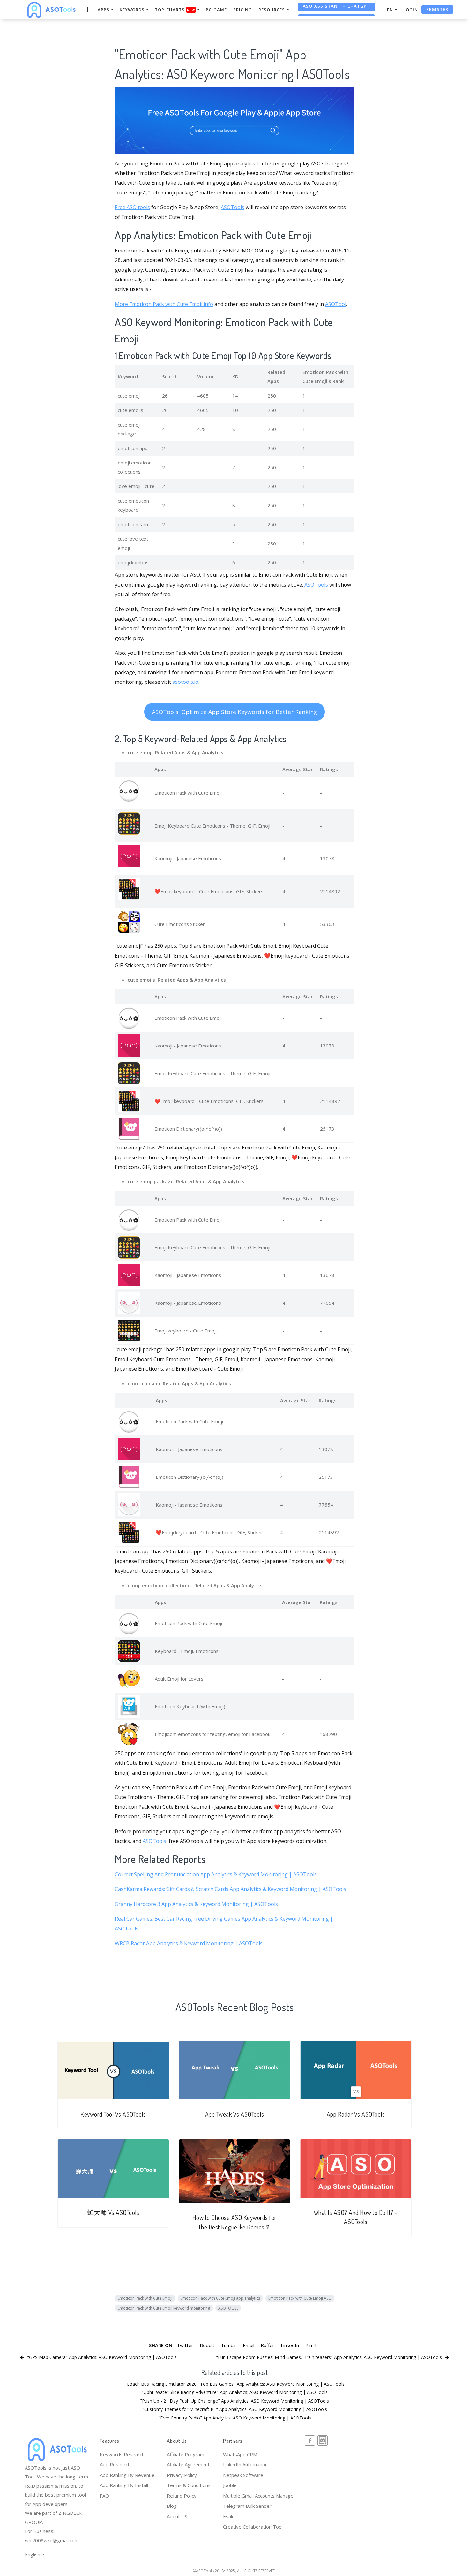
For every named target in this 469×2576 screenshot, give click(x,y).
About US (177, 2516)
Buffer (268, 2345)
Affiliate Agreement (188, 2464)
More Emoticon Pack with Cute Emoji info (164, 304)
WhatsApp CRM (240, 2454)
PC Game (216, 10)
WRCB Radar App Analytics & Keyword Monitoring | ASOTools (189, 1943)
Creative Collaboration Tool (253, 2527)
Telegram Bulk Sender (247, 2506)
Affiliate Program (186, 2454)
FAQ (104, 2496)
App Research (115, 2464)
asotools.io (185, 682)
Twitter (185, 2345)
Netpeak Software (243, 2475)
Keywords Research (122, 2454)
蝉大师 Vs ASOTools (113, 2212)
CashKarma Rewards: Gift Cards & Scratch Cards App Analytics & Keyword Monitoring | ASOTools (231, 1889)
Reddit (207, 2345)
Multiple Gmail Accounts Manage (258, 2496)
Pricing (243, 10)
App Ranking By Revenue (127, 2475)
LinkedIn (290, 2345)
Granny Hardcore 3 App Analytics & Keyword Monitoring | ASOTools (196, 1904)
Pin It (311, 2345)
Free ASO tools (132, 207)
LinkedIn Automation (245, 2464)
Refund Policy (182, 2496)
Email (249, 2345)
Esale (229, 2516)
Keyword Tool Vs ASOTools (113, 2114)
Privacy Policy (182, 2475)
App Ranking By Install (124, 2485)
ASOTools (233, 207)
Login (411, 10)
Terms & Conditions (189, 2485)
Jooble (230, 2485)
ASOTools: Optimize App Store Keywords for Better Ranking (234, 712)
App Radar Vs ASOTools (356, 2114)
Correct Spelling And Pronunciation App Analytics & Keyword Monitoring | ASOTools (216, 1874)
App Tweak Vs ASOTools (235, 2114)
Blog (172, 2506)
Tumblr (229, 2345)
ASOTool (336, 304)
